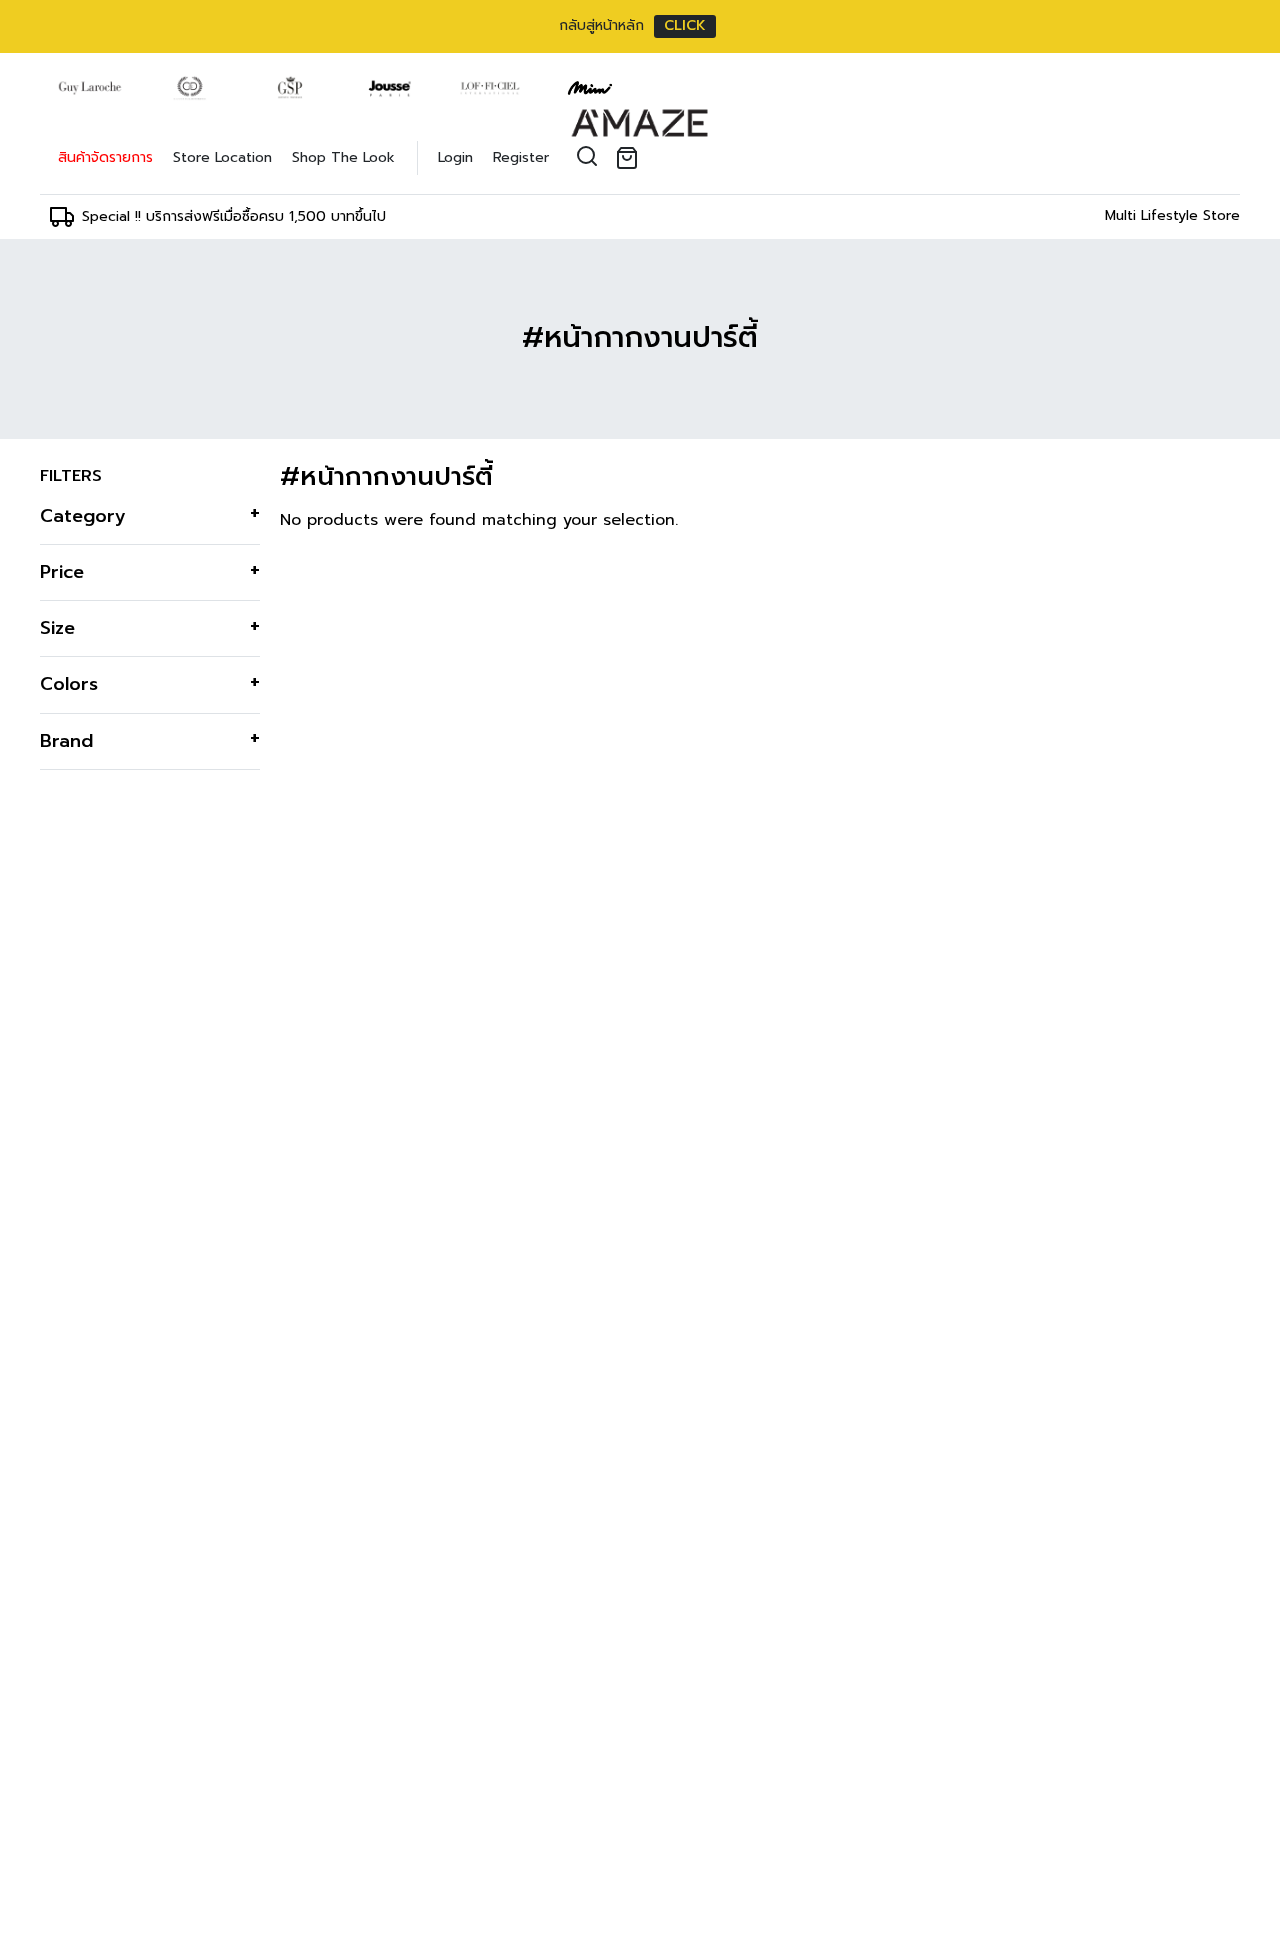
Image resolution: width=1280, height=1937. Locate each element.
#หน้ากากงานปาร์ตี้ (640, 337)
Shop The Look (343, 157)
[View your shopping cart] (631, 158)
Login (455, 157)
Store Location (222, 157)
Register (521, 157)
